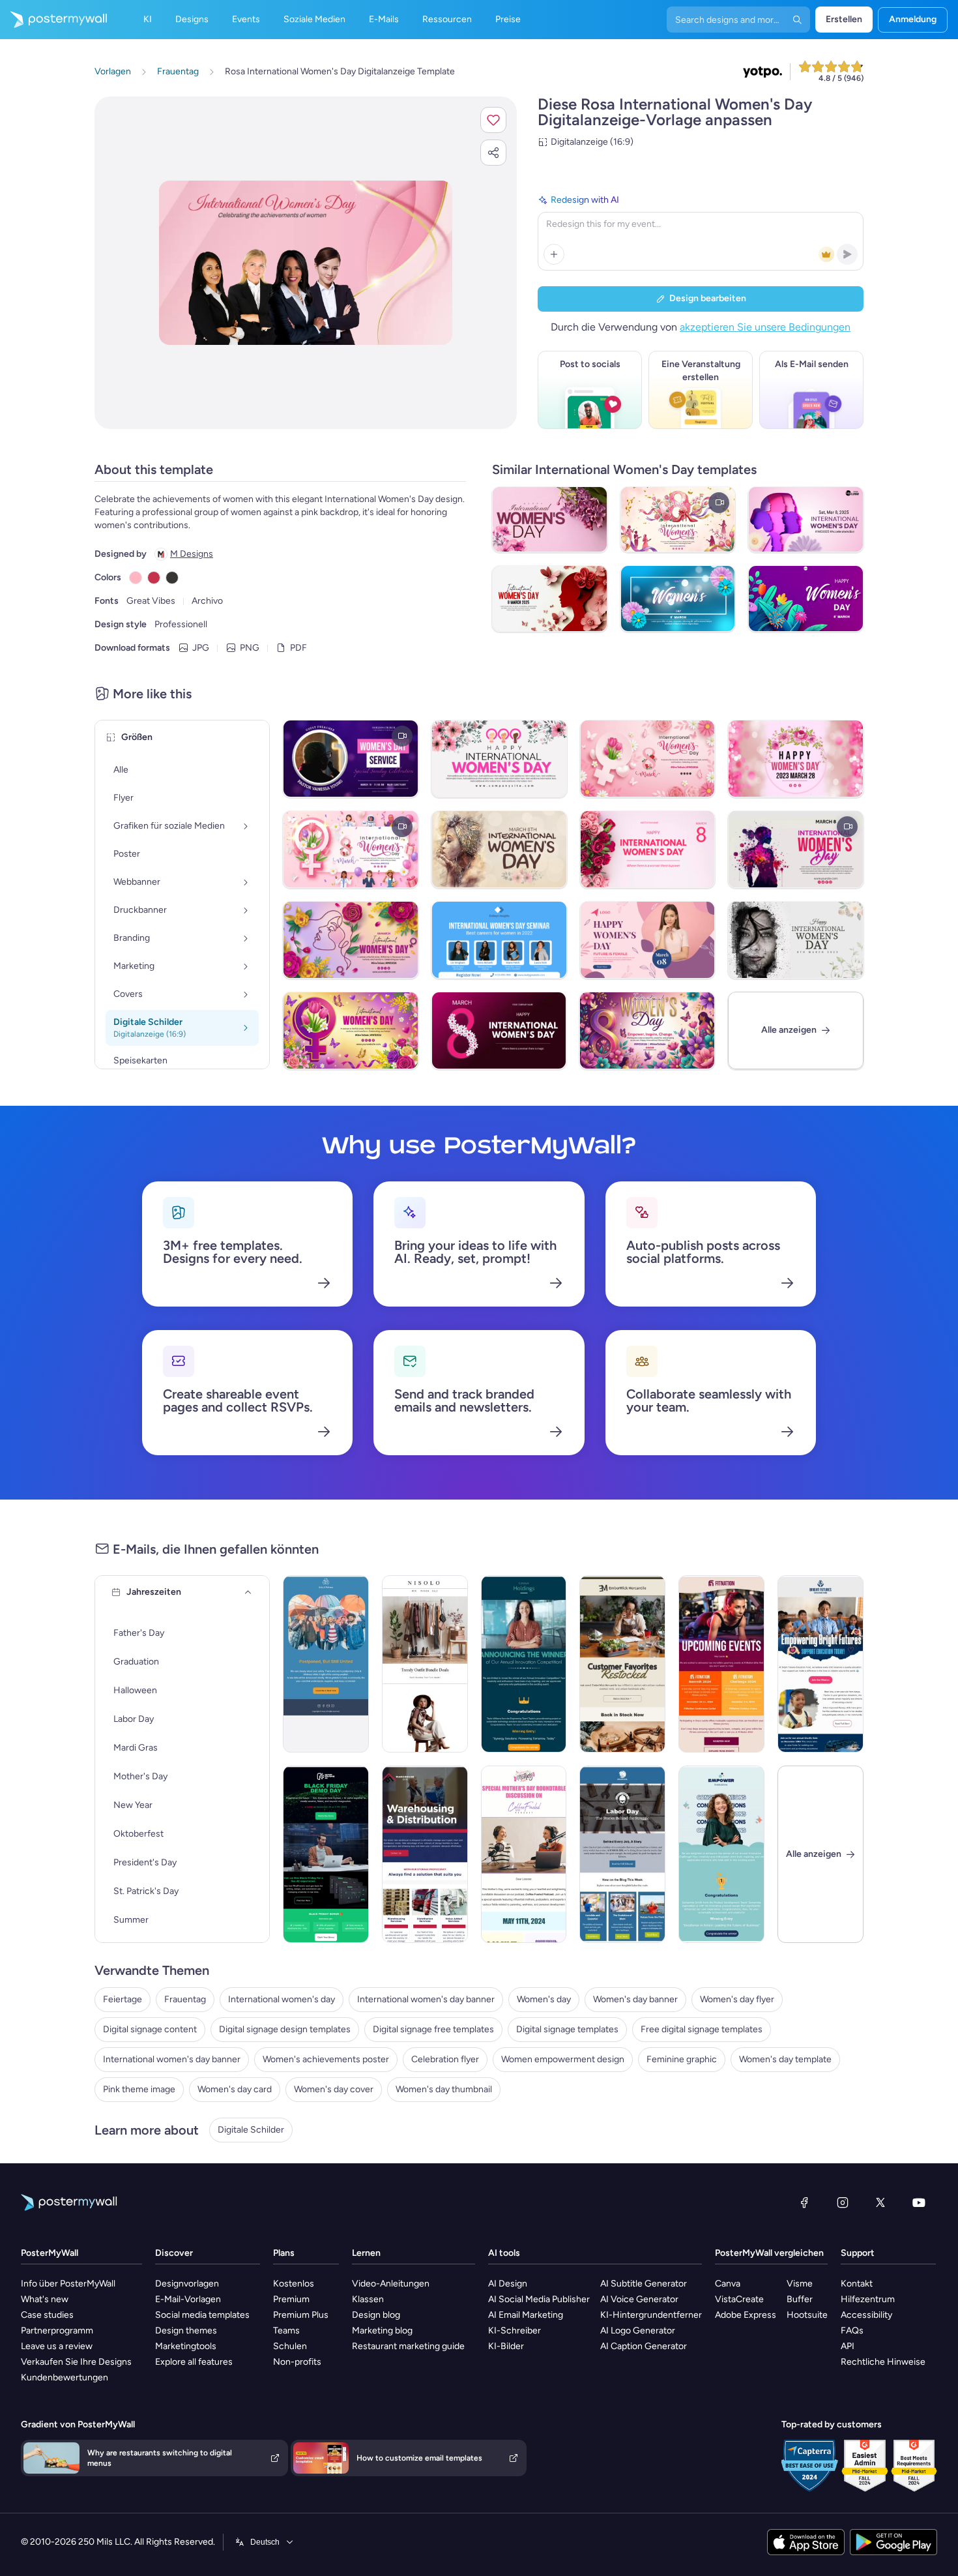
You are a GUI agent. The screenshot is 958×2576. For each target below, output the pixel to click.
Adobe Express (746, 2315)
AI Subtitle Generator (644, 2284)
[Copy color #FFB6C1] (136, 578)
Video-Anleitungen (391, 2284)
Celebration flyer (445, 2059)
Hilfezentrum (868, 2299)
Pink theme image (139, 2089)
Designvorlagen (187, 2284)
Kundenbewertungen (65, 2377)
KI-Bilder (506, 2346)
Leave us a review (57, 2346)
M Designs (192, 554)
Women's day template (785, 2059)
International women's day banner (426, 1999)
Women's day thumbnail (444, 2089)
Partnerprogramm (57, 2331)
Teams (286, 2331)
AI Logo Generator (638, 2331)
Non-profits (297, 2362)
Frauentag (185, 1999)
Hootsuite (807, 2315)
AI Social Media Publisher (539, 2299)
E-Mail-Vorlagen (188, 2299)
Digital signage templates (567, 2029)
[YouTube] (919, 2202)
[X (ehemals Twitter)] (880, 2202)
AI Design (508, 2284)
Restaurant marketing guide (408, 2346)
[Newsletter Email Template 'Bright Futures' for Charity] (820, 1664)
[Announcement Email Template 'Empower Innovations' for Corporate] (721, 1854)
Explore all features (194, 2362)
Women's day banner (635, 1999)
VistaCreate (739, 2299)
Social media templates (202, 2315)
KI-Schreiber (515, 2331)
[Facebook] (804, 2202)
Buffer (800, 2299)
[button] (493, 120)
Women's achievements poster (326, 2059)
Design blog (376, 2315)
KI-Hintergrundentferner (651, 2315)
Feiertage (123, 1999)
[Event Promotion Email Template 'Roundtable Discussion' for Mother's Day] (524, 1854)
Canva (728, 2284)
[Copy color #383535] (172, 578)
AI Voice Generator (639, 2299)
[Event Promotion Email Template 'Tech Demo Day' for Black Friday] (326, 1854)
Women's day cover (334, 2089)
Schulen (290, 2346)
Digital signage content (150, 2029)
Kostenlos (294, 2284)
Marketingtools (186, 2346)
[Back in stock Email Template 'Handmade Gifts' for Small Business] (622, 1664)
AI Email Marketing (526, 2315)
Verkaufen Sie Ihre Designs (76, 2362)
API (848, 2346)
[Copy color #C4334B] (154, 578)
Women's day (544, 1999)
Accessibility (866, 2315)
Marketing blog (382, 2331)
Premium (291, 2299)
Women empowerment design (563, 2059)
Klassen (368, 2299)
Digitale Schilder (251, 2130)
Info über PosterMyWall (68, 2284)
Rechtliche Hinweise (883, 2362)
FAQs (852, 2331)
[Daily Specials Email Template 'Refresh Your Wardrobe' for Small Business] (425, 1664)
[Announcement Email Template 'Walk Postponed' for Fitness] (326, 1664)
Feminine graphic (682, 2059)
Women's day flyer (737, 1999)
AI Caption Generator (644, 2346)
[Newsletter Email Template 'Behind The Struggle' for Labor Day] (622, 1854)
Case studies (47, 2315)
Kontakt (857, 2284)
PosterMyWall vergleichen (769, 2253)
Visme (800, 2284)
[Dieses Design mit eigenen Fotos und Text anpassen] (306, 263)
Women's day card (235, 2089)
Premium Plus (301, 2315)
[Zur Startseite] (53, 20)
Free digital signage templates (702, 2029)
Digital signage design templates (285, 2029)
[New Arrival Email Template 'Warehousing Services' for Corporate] (425, 1854)
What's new (45, 2299)
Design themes (186, 2331)
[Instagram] (843, 2202)
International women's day (282, 1999)
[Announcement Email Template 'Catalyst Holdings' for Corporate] (524, 1664)
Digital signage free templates (433, 2029)
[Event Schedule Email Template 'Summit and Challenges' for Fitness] (721, 1664)
